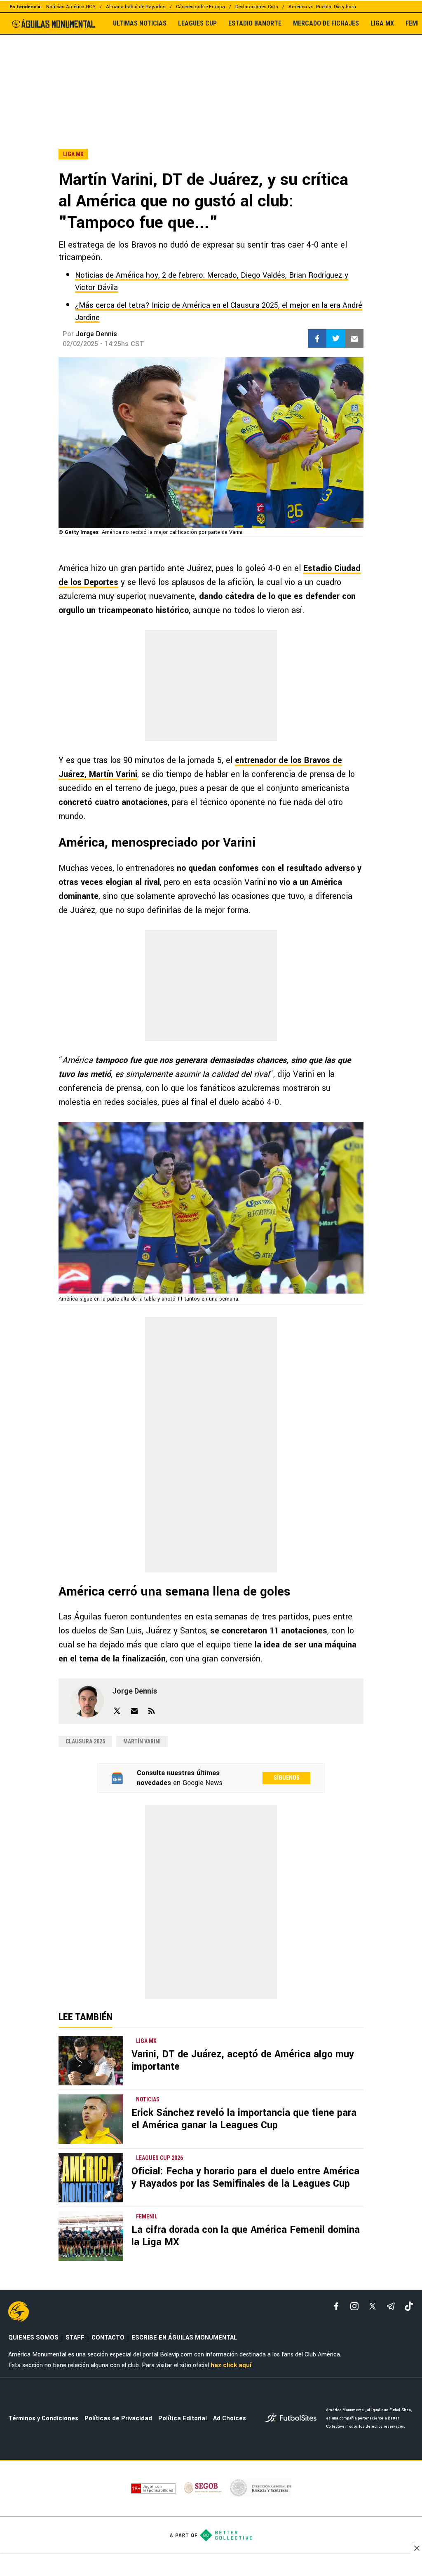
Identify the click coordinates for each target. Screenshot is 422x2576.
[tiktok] (409, 2306)
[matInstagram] (354, 2306)
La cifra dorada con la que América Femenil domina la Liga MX (246, 2236)
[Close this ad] (416, 2548)
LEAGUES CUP (197, 23)
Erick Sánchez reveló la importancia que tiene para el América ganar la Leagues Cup (244, 2119)
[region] (211, 74)
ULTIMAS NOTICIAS (140, 23)
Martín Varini (142, 1741)
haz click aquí (231, 2365)
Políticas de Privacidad (118, 2418)
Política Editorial (183, 2418)
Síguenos (287, 1778)
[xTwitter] (373, 2306)
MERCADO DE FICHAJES (326, 23)
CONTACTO (108, 2338)
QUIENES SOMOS (33, 2338)
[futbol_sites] (293, 2419)
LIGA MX (382, 23)
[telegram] (391, 2306)
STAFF (75, 2338)
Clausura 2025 (85, 1741)
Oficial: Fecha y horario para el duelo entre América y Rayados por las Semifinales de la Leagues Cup (245, 2177)
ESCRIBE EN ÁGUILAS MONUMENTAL (184, 2338)
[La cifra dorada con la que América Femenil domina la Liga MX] (91, 2236)
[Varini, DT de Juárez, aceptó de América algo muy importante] (91, 2061)
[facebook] (336, 2306)
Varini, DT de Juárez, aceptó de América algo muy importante (243, 2060)
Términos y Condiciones (43, 2418)
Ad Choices (230, 2418)
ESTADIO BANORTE (255, 23)
